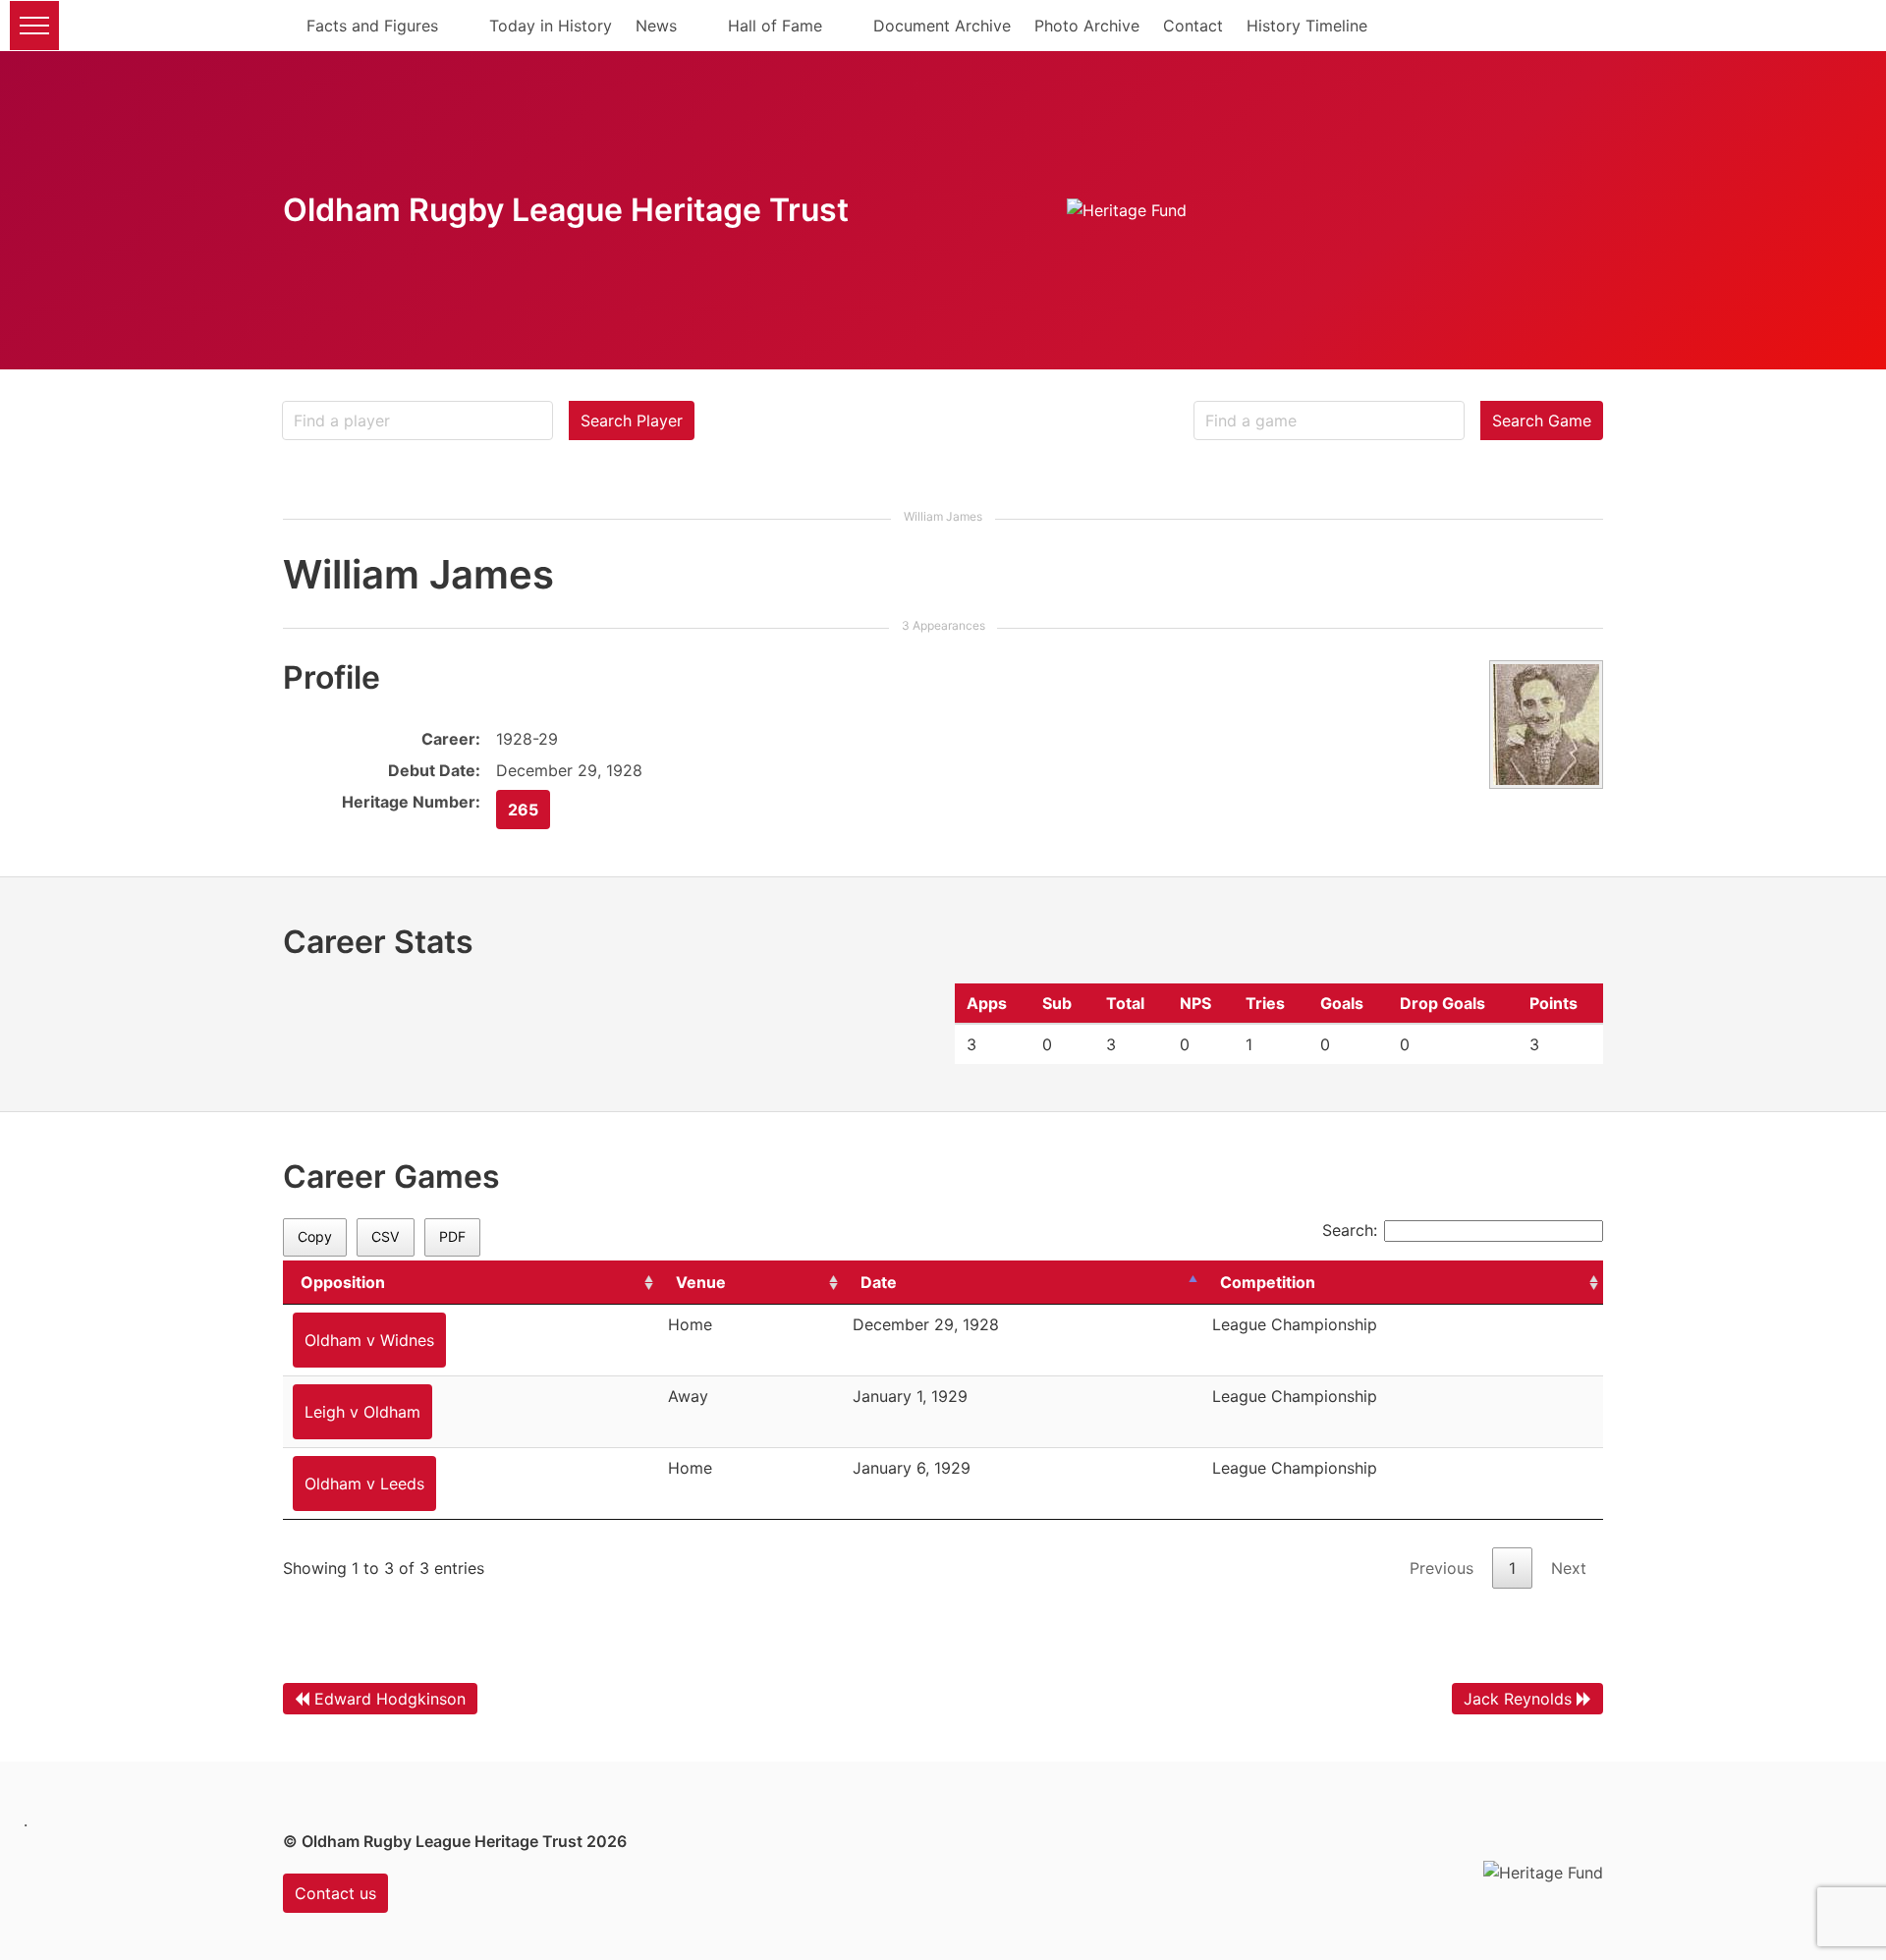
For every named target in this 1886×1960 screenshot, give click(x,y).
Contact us (335, 1893)
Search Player (632, 420)
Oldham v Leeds (364, 1484)
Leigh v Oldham (362, 1412)
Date (879, 1282)
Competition (1268, 1282)
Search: (1350, 1230)
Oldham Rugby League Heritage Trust (566, 210)
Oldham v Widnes (369, 1340)
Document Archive (942, 26)
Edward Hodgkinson (390, 1699)
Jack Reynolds (1518, 1699)
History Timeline (1307, 26)
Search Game (1542, 420)
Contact (1193, 26)
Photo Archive (1087, 26)
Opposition (343, 1282)
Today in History (551, 26)
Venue (701, 1282)
